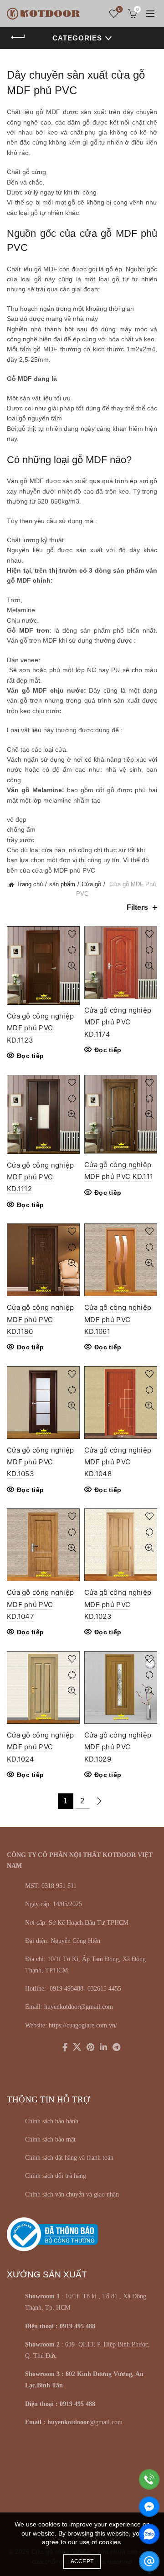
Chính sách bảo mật (50, 2139)
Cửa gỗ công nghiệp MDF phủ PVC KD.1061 (118, 1319)
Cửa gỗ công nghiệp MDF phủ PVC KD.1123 (40, 1028)
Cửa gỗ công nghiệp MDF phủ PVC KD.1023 (118, 1604)
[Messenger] (149, 2507)
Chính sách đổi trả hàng (56, 2176)
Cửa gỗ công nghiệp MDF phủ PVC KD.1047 (40, 1604)
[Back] (18, 37)
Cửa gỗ (91, 884)
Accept (82, 2561)
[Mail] (149, 2561)
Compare (72, 950)
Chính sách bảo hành (52, 2121)
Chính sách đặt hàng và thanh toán (69, 2158)
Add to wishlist (72, 934)
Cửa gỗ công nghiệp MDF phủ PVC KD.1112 (40, 1177)
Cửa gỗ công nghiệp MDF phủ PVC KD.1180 (40, 1319)
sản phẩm (62, 884)
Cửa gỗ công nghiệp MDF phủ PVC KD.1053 (40, 1462)
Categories (77, 38)
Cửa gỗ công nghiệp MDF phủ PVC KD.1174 (118, 1022)
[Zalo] (149, 2534)
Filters (137, 907)
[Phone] (149, 2479)
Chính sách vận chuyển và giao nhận (72, 2194)
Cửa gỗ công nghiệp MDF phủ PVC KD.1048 (118, 1462)
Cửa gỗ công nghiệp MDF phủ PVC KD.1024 (40, 1747)
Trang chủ (30, 884)
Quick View (72, 966)
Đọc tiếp (30, 1056)
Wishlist (119, 9)
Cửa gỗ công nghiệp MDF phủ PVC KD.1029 (118, 1747)
